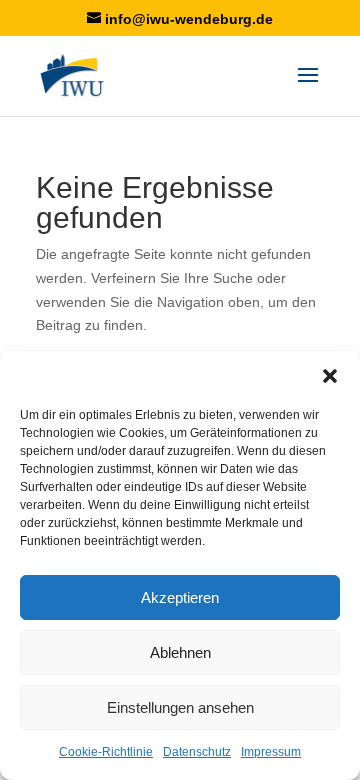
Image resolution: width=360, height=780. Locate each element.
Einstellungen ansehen (180, 707)
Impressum (271, 752)
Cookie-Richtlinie (106, 752)
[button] (330, 376)
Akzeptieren (180, 597)
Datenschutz (197, 752)
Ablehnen (180, 652)
